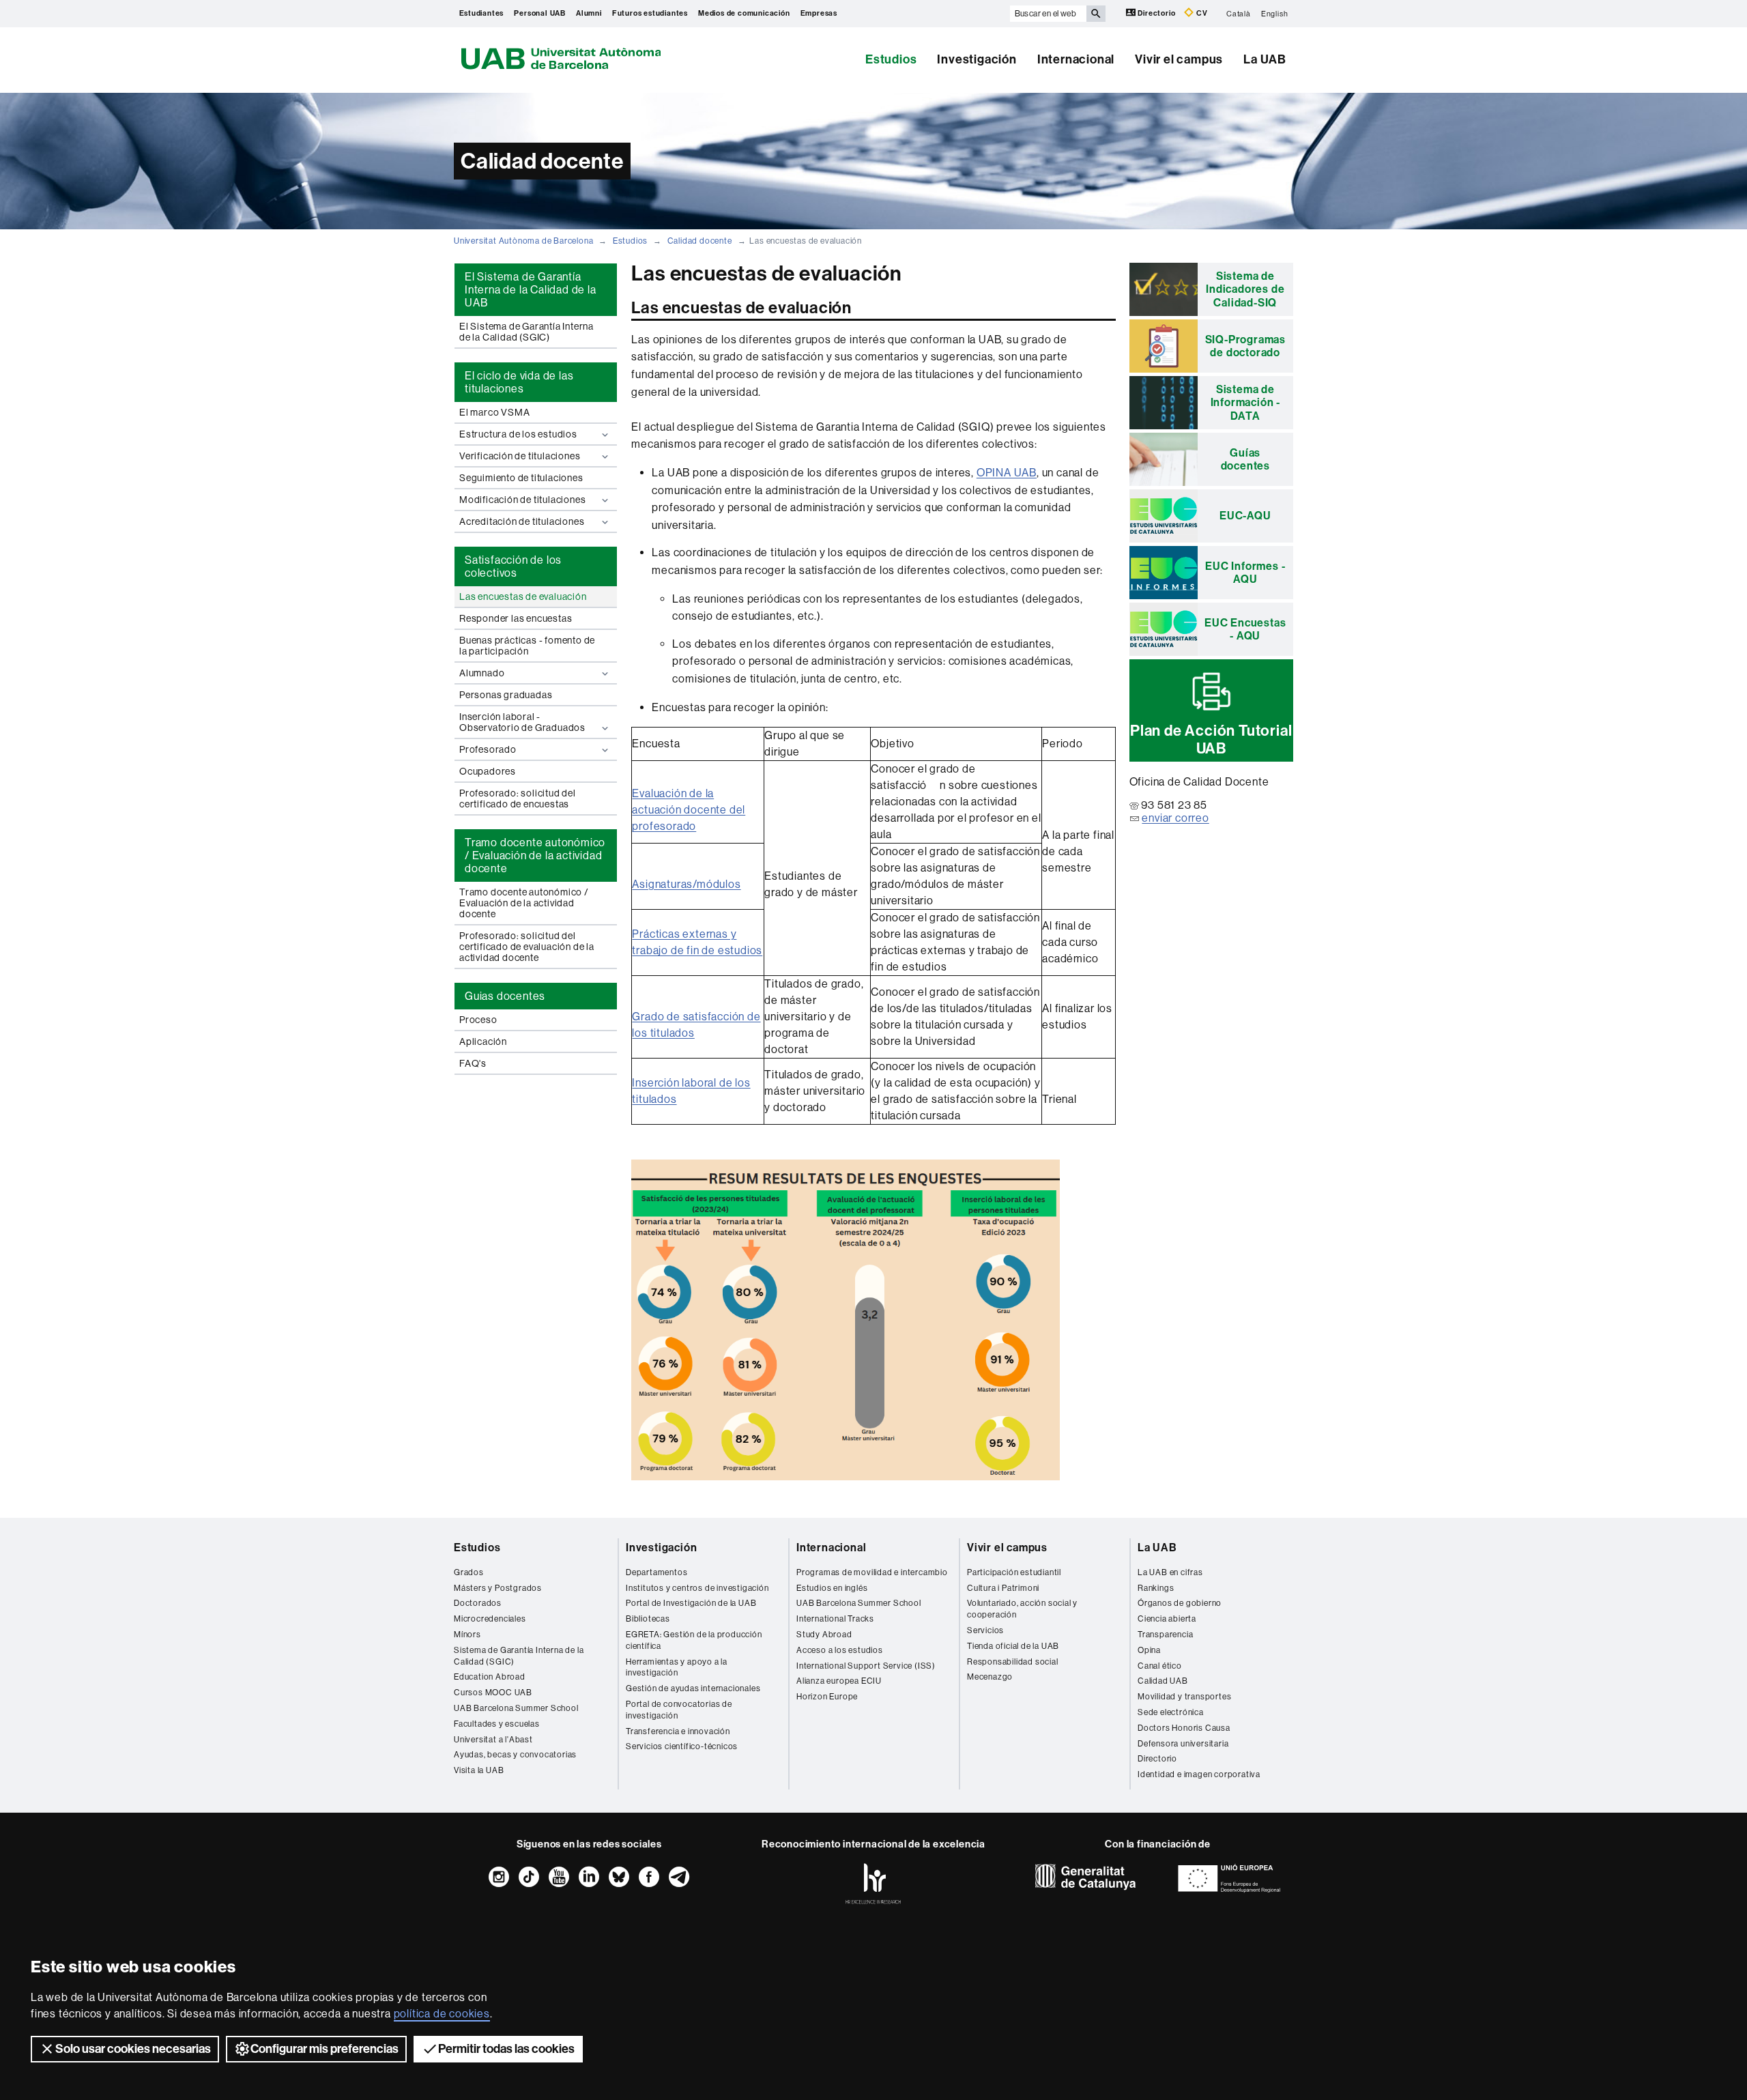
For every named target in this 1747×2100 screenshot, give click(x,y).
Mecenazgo (990, 1677)
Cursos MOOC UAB (493, 1693)
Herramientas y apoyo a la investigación (677, 1668)
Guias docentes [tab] (505, 996)
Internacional (1076, 59)
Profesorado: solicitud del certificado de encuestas (518, 799)
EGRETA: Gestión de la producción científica (694, 1640)
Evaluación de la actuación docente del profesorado (689, 810)
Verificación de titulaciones (520, 456)
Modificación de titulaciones (522, 500)
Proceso (478, 1020)
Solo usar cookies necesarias (133, 2049)
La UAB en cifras (1170, 1572)
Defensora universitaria (1183, 1744)
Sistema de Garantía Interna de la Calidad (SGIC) (519, 1656)
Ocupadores (488, 771)
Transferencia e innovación (678, 1731)
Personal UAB (540, 13)
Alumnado (482, 673)
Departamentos (656, 1572)
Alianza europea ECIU (839, 1681)
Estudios (891, 59)
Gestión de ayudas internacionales (693, 1688)
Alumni (589, 13)
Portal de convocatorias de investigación (679, 1710)
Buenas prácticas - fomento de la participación (527, 646)
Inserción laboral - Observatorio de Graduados (522, 722)
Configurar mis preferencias (324, 2049)
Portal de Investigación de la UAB (691, 1603)
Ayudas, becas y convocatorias (515, 1755)
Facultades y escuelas (497, 1724)
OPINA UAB (1007, 473)
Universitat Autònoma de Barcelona (523, 241)
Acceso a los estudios (840, 1650)
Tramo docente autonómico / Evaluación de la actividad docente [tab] (535, 855)
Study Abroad (824, 1635)
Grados (469, 1572)
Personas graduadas (506, 695)
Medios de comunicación (744, 13)
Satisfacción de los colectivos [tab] (513, 566)
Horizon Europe (827, 1697)
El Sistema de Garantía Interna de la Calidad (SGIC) (526, 332)
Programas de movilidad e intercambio (872, 1572)
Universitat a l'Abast (493, 1740)
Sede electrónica (1171, 1712)
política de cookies (442, 2014)
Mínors (467, 1635)
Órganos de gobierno (1180, 1603)
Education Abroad (490, 1677)
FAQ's (473, 1063)
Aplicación (483, 1041)
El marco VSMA (494, 412)
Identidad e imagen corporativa (1199, 1774)
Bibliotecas (648, 1619)
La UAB (1265, 59)
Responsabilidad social (1013, 1662)
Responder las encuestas (516, 618)
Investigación (977, 59)
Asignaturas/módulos (686, 884)
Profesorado (488, 749)
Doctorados (478, 1603)
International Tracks (835, 1619)
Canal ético (1160, 1666)
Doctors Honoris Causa (1184, 1728)
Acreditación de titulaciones (522, 521)
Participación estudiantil (1014, 1572)
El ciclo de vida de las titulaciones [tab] (519, 382)
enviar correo (1175, 818)
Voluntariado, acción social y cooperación (1022, 1609)
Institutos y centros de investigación (697, 1588)
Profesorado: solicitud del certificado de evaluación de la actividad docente (527, 947)
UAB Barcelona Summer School (516, 1708)
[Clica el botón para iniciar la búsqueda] (1096, 14)
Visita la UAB (479, 1770)
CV (1201, 13)
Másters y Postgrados (498, 1588)
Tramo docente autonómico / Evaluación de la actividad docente (524, 903)
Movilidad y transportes (1184, 1697)
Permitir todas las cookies (506, 2049)
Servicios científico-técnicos (682, 1746)
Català (1239, 13)
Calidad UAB (1163, 1681)
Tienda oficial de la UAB (1013, 1646)
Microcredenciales (490, 1619)
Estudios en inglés (832, 1588)
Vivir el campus (1179, 59)
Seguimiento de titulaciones (521, 478)
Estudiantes (482, 13)
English (1275, 13)
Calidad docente (700, 241)
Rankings (1156, 1588)
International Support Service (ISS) (866, 1666)
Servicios (985, 1630)
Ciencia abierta (1167, 1619)
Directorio (1157, 13)
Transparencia (1165, 1635)
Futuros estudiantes (650, 13)
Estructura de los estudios (518, 434)
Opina (1149, 1650)
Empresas (819, 13)
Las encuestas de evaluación (523, 596)
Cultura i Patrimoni (1003, 1588)
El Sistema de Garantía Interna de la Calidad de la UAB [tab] (531, 290)
